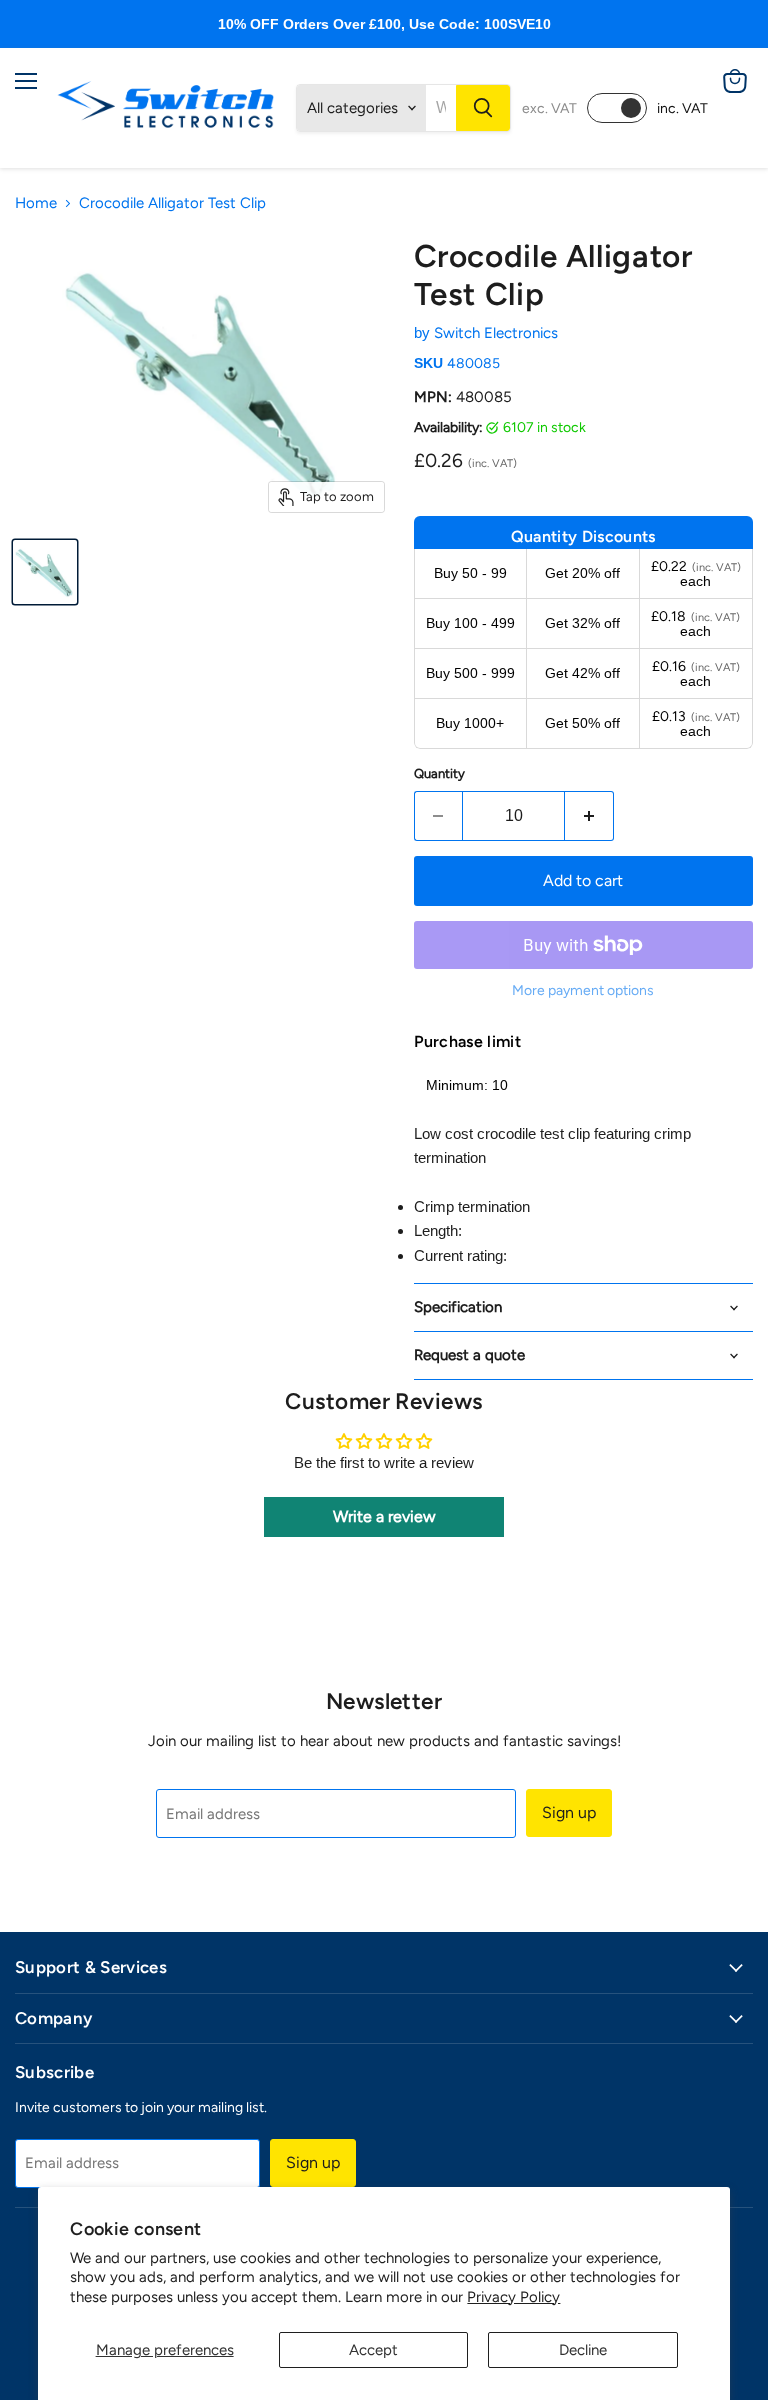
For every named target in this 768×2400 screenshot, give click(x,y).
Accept (373, 2350)
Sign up (569, 1812)
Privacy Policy (513, 2297)
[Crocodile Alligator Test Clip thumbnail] (45, 572)
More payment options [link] (583, 991)
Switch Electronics (496, 333)
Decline (583, 2350)
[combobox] (441, 108)
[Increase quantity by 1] (589, 816)
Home (36, 203)
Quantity (439, 773)
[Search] (483, 108)
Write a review (384, 1516)
